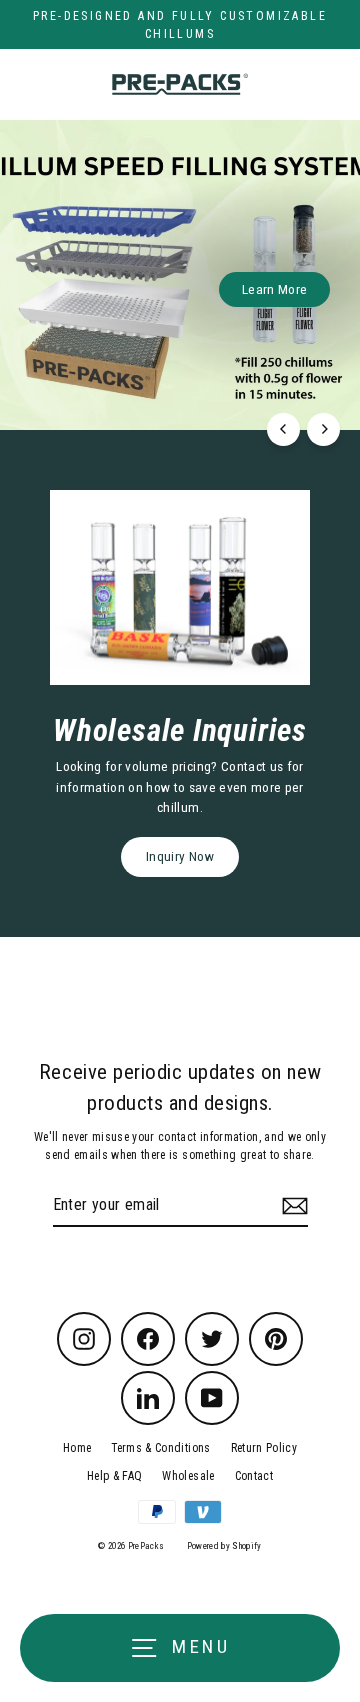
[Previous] (283, 429)
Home (77, 1448)
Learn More (274, 289)
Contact (254, 1476)
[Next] (323, 429)
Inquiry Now (180, 856)
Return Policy (264, 1448)
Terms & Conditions (160, 1448)
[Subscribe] (292, 1206)
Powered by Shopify (224, 1546)
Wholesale (188, 1476)
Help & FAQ (114, 1476)
